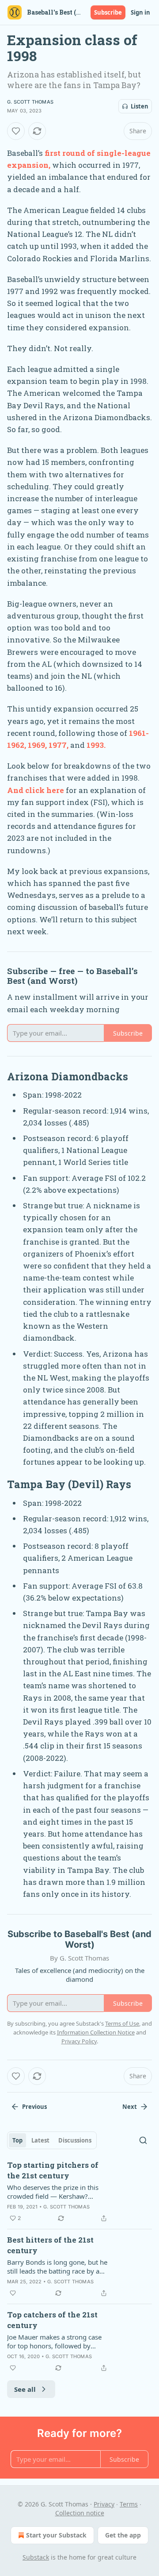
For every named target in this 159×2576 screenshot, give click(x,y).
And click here (36, 790)
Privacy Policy (79, 2041)
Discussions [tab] (75, 2140)
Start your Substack (56, 2535)
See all (25, 2389)
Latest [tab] (40, 2140)
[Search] (143, 2140)
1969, (37, 745)
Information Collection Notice (96, 2032)
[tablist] (52, 2140)
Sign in (140, 12)
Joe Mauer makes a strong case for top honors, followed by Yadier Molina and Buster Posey (55, 2341)
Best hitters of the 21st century (50, 2245)
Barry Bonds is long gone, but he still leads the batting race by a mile (57, 2267)
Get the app (123, 2535)
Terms (129, 2504)
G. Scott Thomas (30, 102)
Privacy (104, 2504)
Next (130, 2107)
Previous (34, 2107)
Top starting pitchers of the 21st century (53, 2170)
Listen (140, 106)
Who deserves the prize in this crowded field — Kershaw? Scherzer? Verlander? (53, 2192)
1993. (96, 745)
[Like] (16, 131)
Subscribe (108, 12)
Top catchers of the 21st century (52, 2320)
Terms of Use (122, 2023)
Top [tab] (17, 2140)
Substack (36, 2557)
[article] (79, 2192)
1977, (59, 745)
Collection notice (80, 2513)
